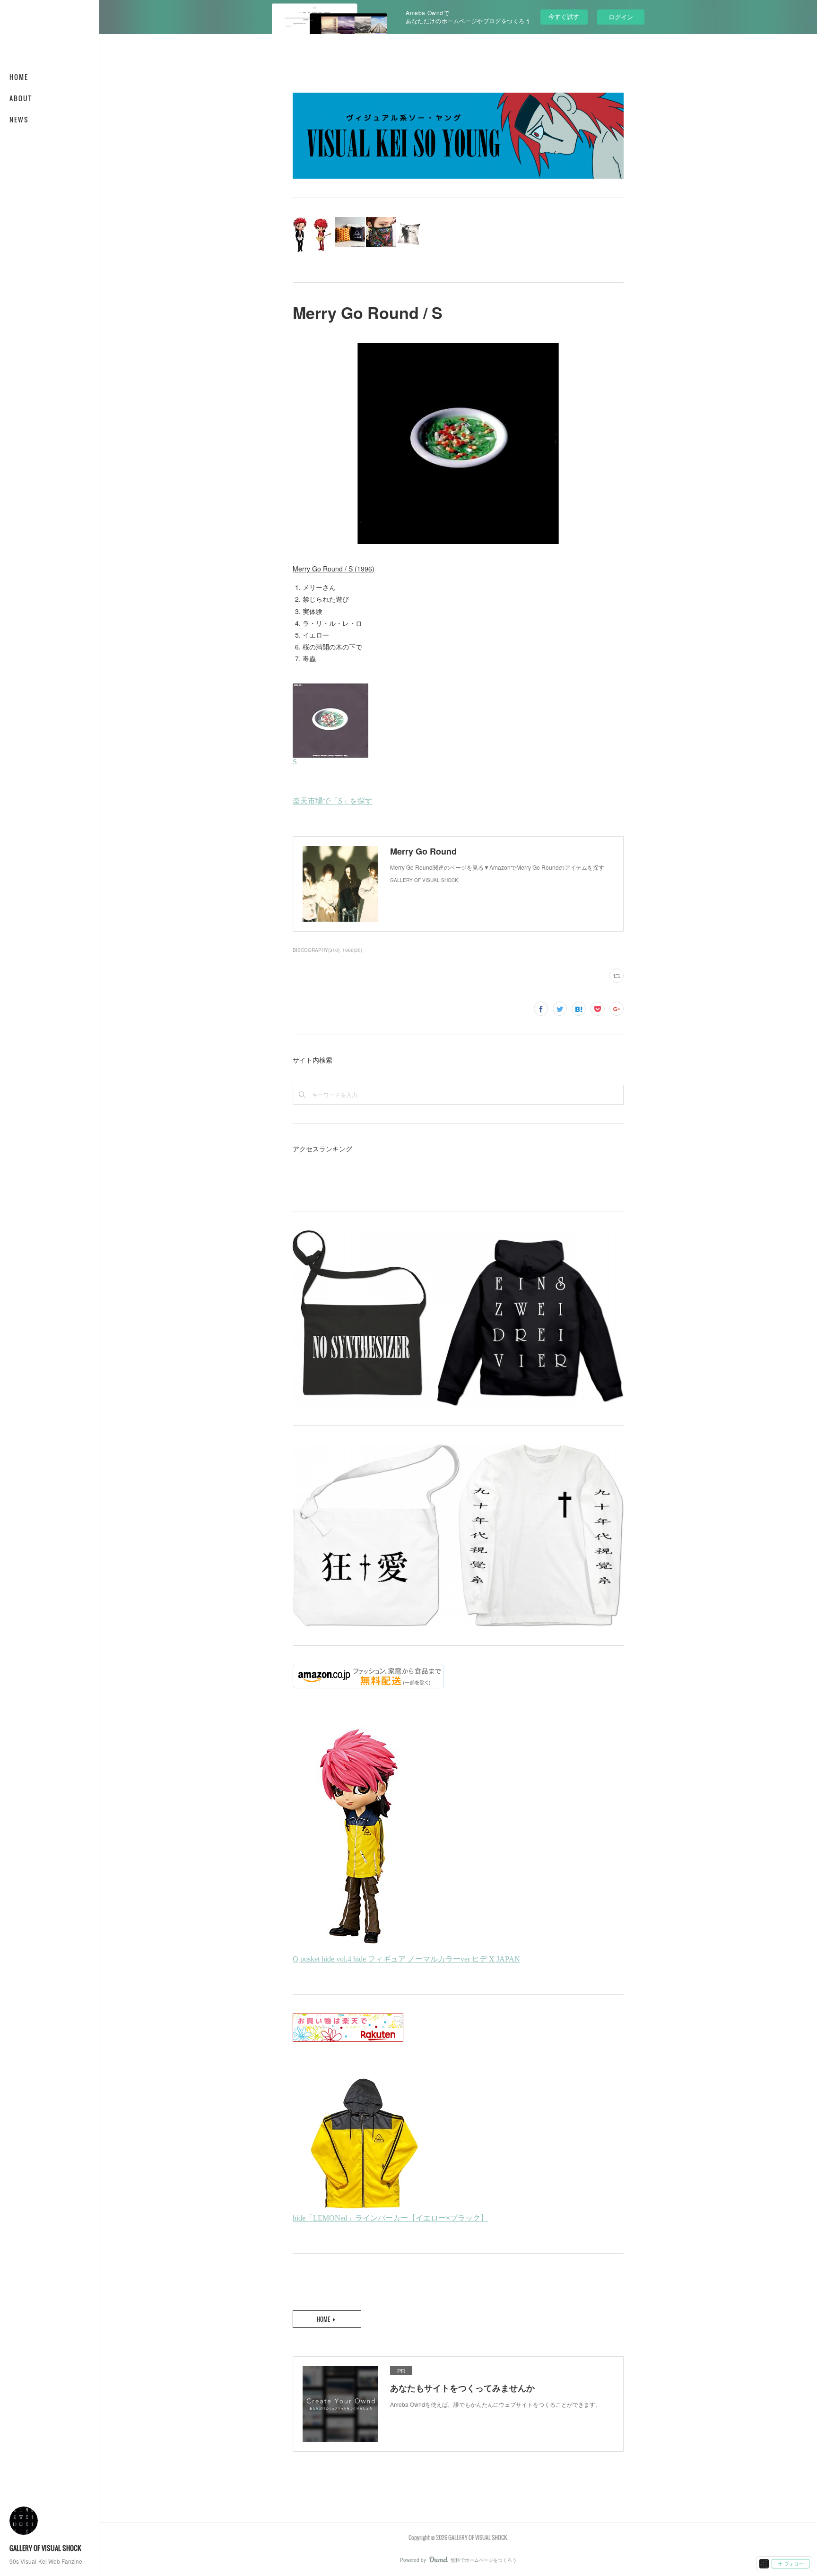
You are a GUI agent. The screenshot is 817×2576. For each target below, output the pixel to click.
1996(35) (352, 950)
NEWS (19, 119)
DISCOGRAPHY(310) (316, 950)
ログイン (621, 17)
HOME (19, 77)
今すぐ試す (564, 16)
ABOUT (21, 98)
